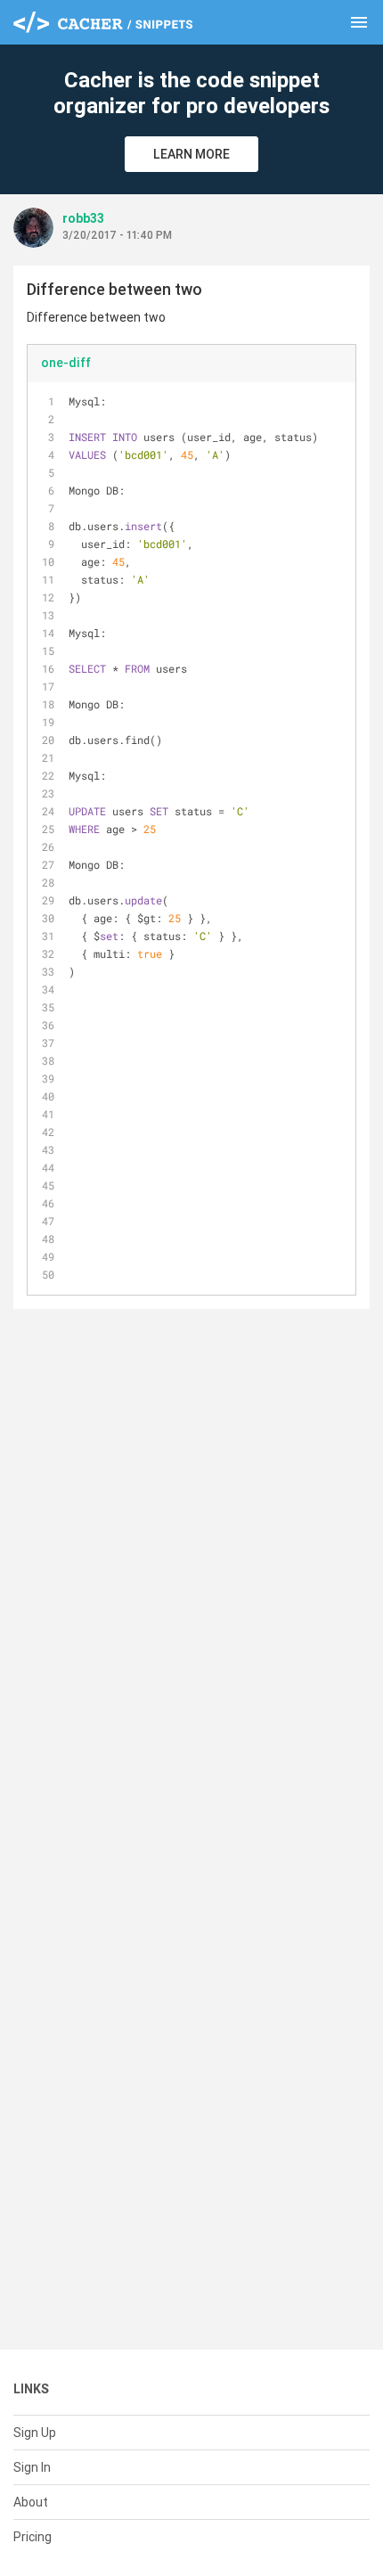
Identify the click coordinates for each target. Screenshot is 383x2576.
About (31, 2502)
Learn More (191, 154)
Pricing (33, 2537)
